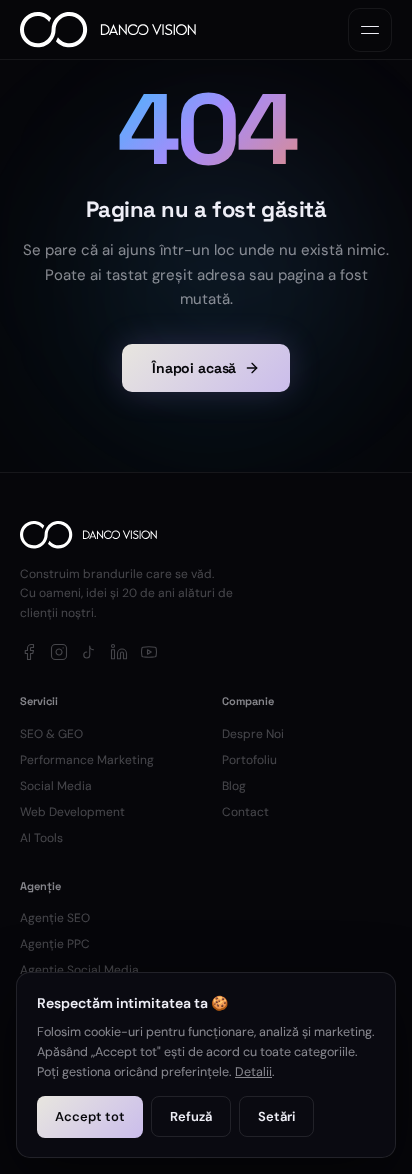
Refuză (191, 1116)
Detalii (253, 1072)
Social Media (56, 786)
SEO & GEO (51, 734)
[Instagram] (59, 652)
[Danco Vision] (108, 30)
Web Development (72, 812)
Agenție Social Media (79, 970)
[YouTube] (149, 652)
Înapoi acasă (194, 368)
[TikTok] (89, 652)
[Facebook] (29, 652)
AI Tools (41, 838)
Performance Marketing (87, 760)
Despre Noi (253, 734)
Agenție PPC (55, 944)
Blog (234, 786)
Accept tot (90, 1116)
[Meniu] (370, 30)
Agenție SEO (55, 918)
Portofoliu (249, 760)
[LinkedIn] (119, 652)
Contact (245, 812)
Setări (276, 1116)
